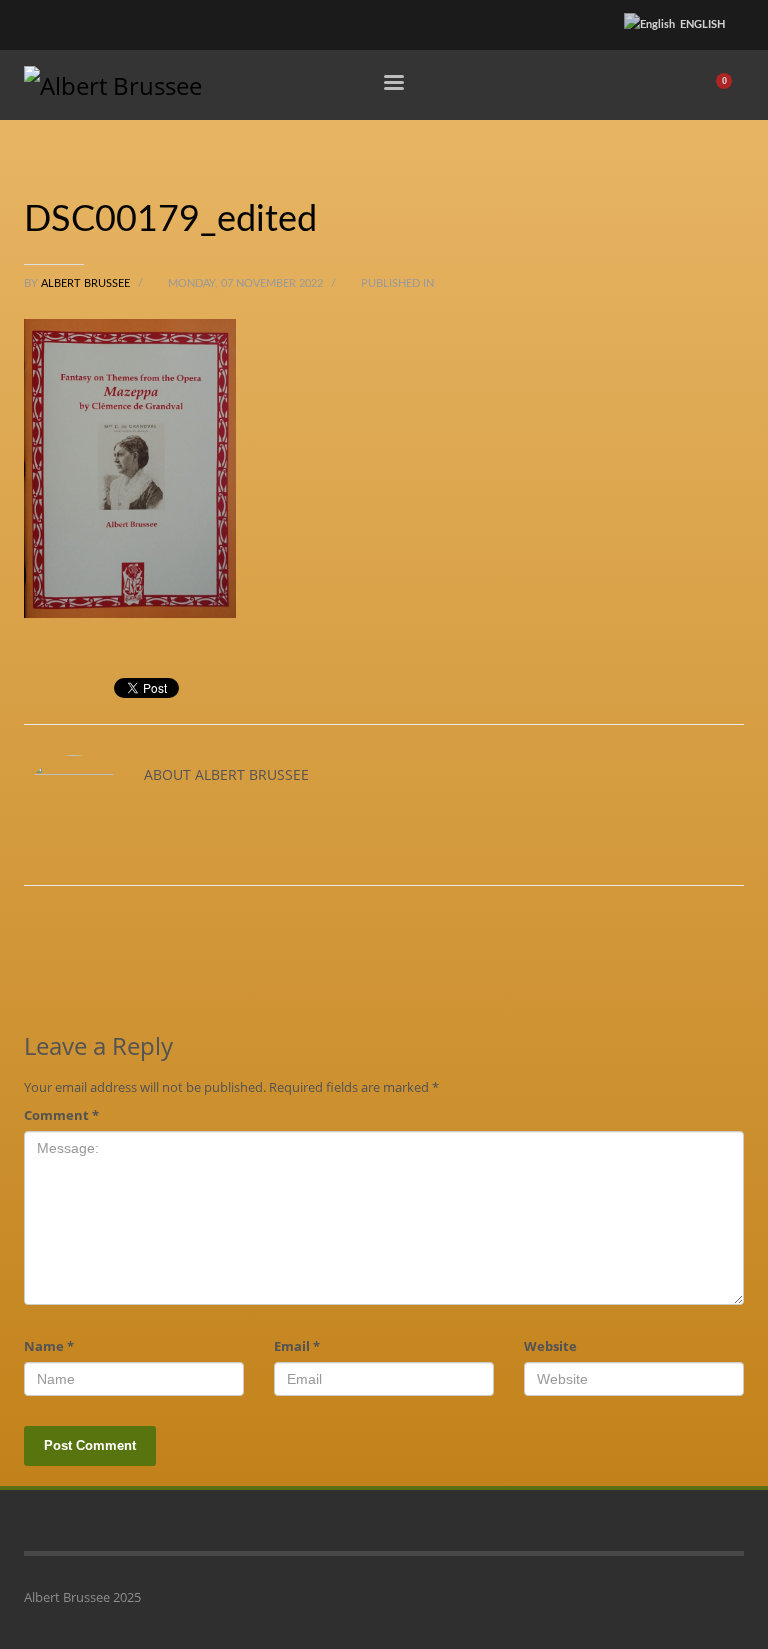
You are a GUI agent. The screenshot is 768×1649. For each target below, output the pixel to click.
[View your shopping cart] (731, 85)
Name (49, 1346)
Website (550, 1346)
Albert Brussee (87, 283)
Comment (61, 1115)
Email (297, 1346)
